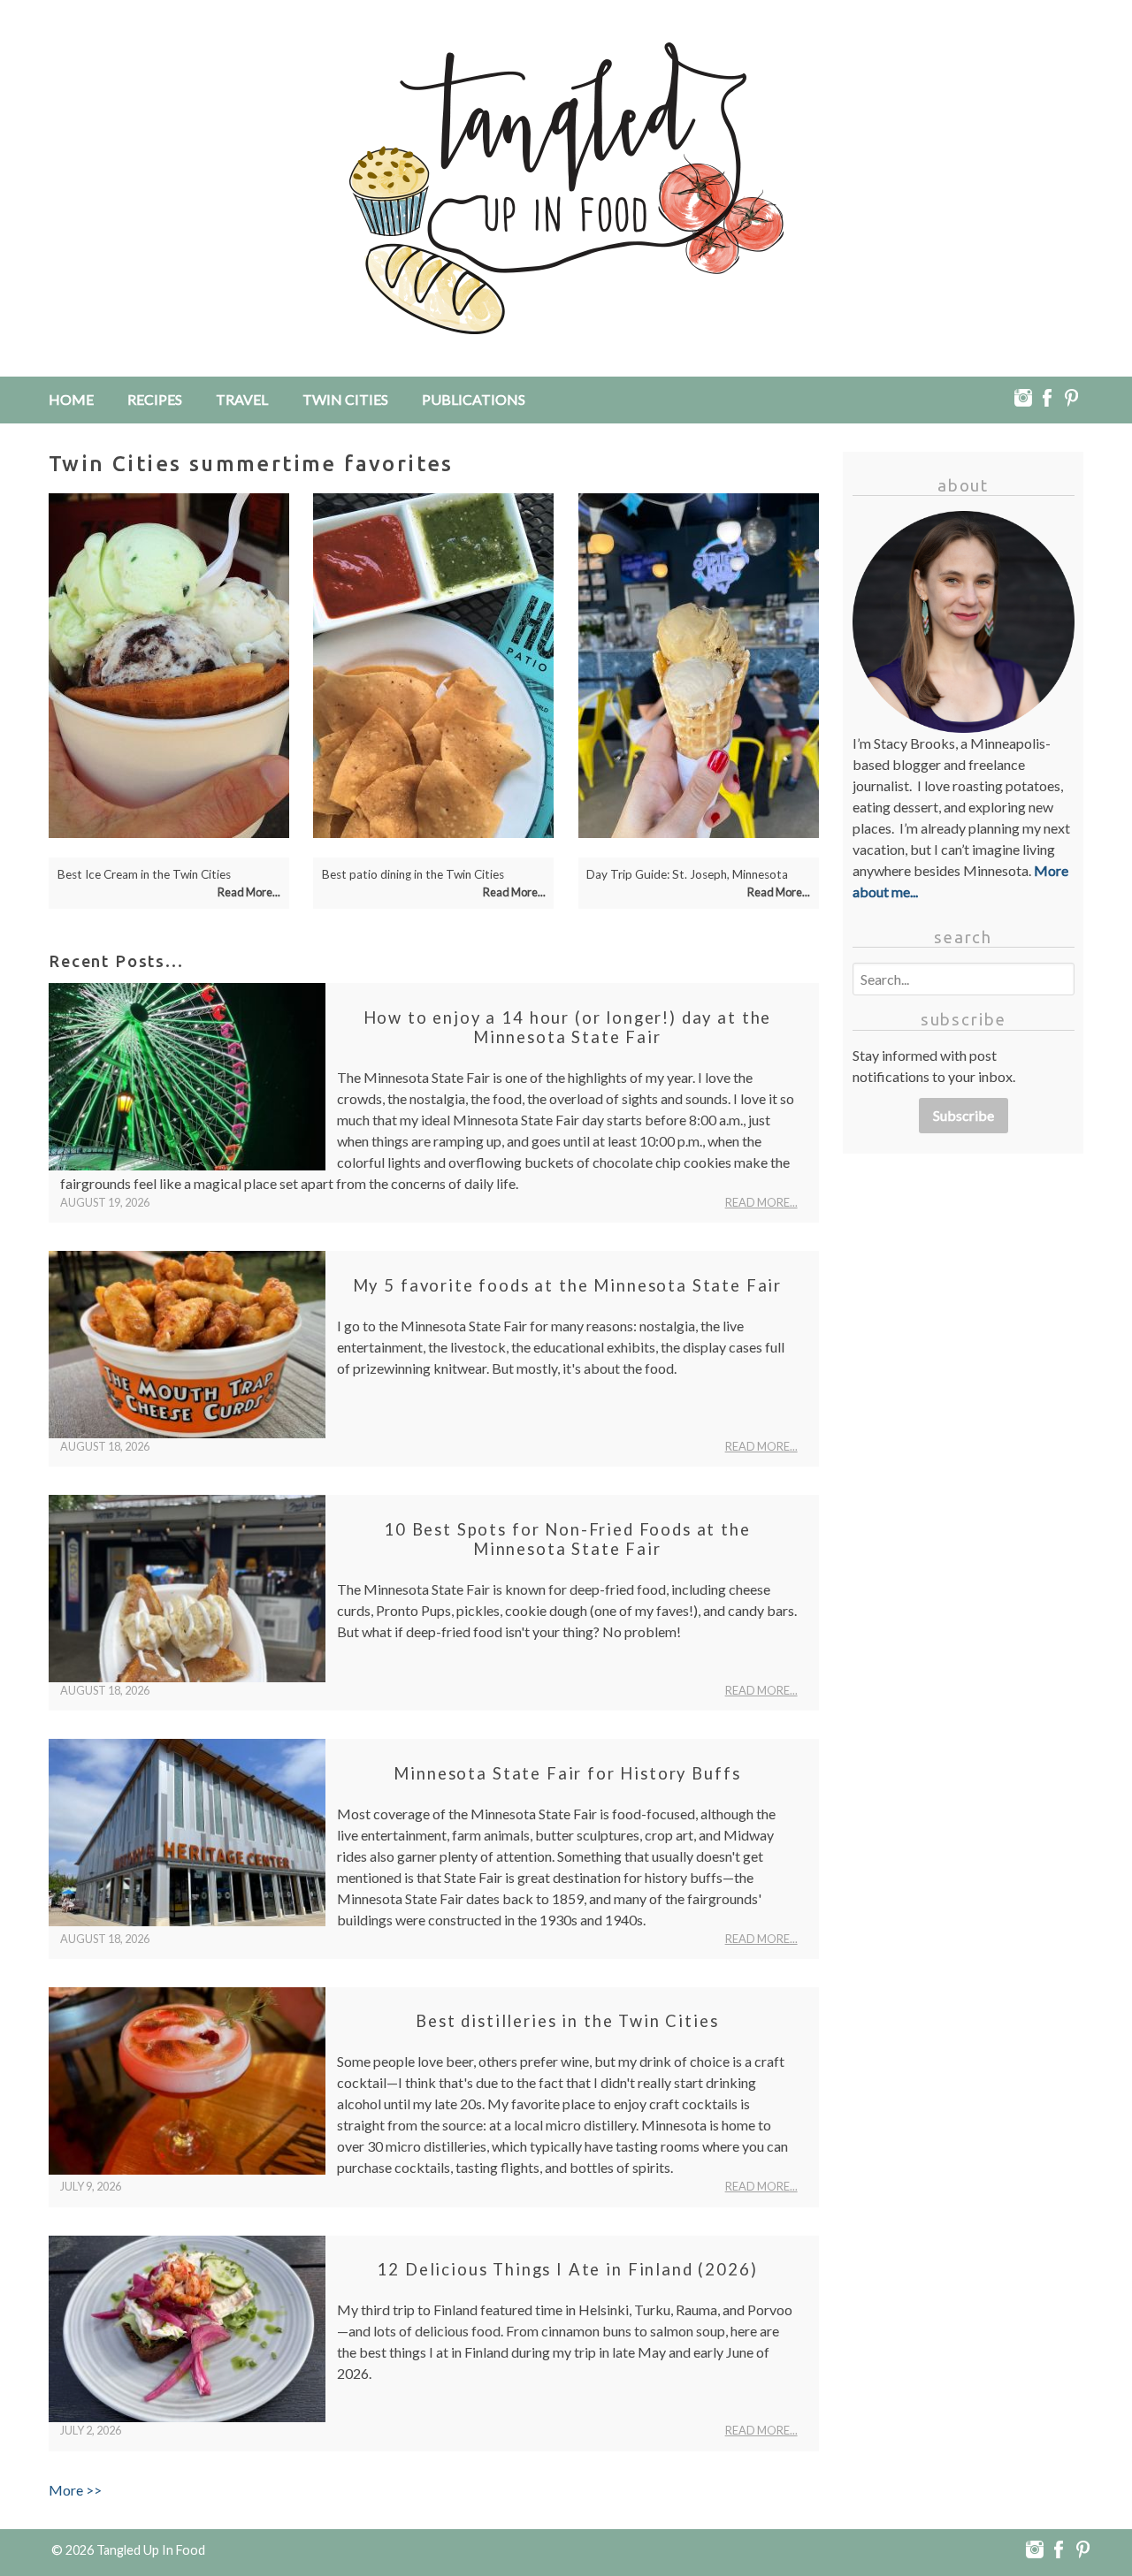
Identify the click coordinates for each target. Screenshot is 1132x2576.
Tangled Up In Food (151, 2550)
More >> (75, 2490)
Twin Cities (345, 399)
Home (71, 399)
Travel (242, 399)
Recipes (155, 399)
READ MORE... (761, 1202)
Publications (474, 399)
